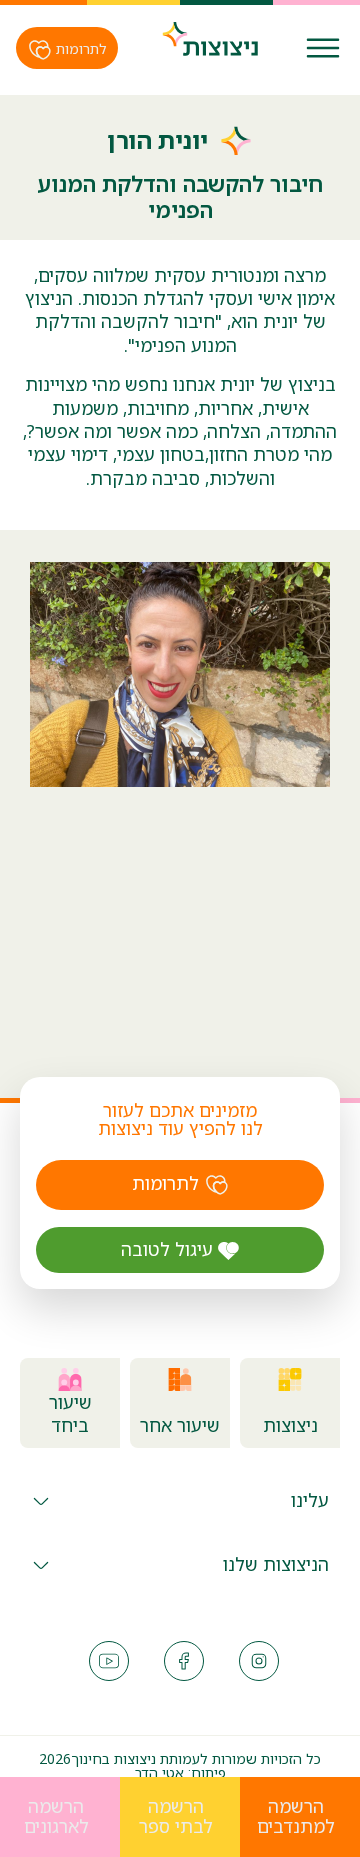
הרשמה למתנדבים (296, 1817)
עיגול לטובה (169, 1249)
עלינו (310, 1500)
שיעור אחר (180, 1425)
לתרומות (79, 48)
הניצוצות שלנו (276, 1564)
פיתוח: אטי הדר (180, 1772)
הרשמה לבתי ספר (176, 1817)
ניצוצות (290, 1425)
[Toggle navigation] (323, 48)
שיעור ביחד (70, 1414)
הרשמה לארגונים (56, 1817)
